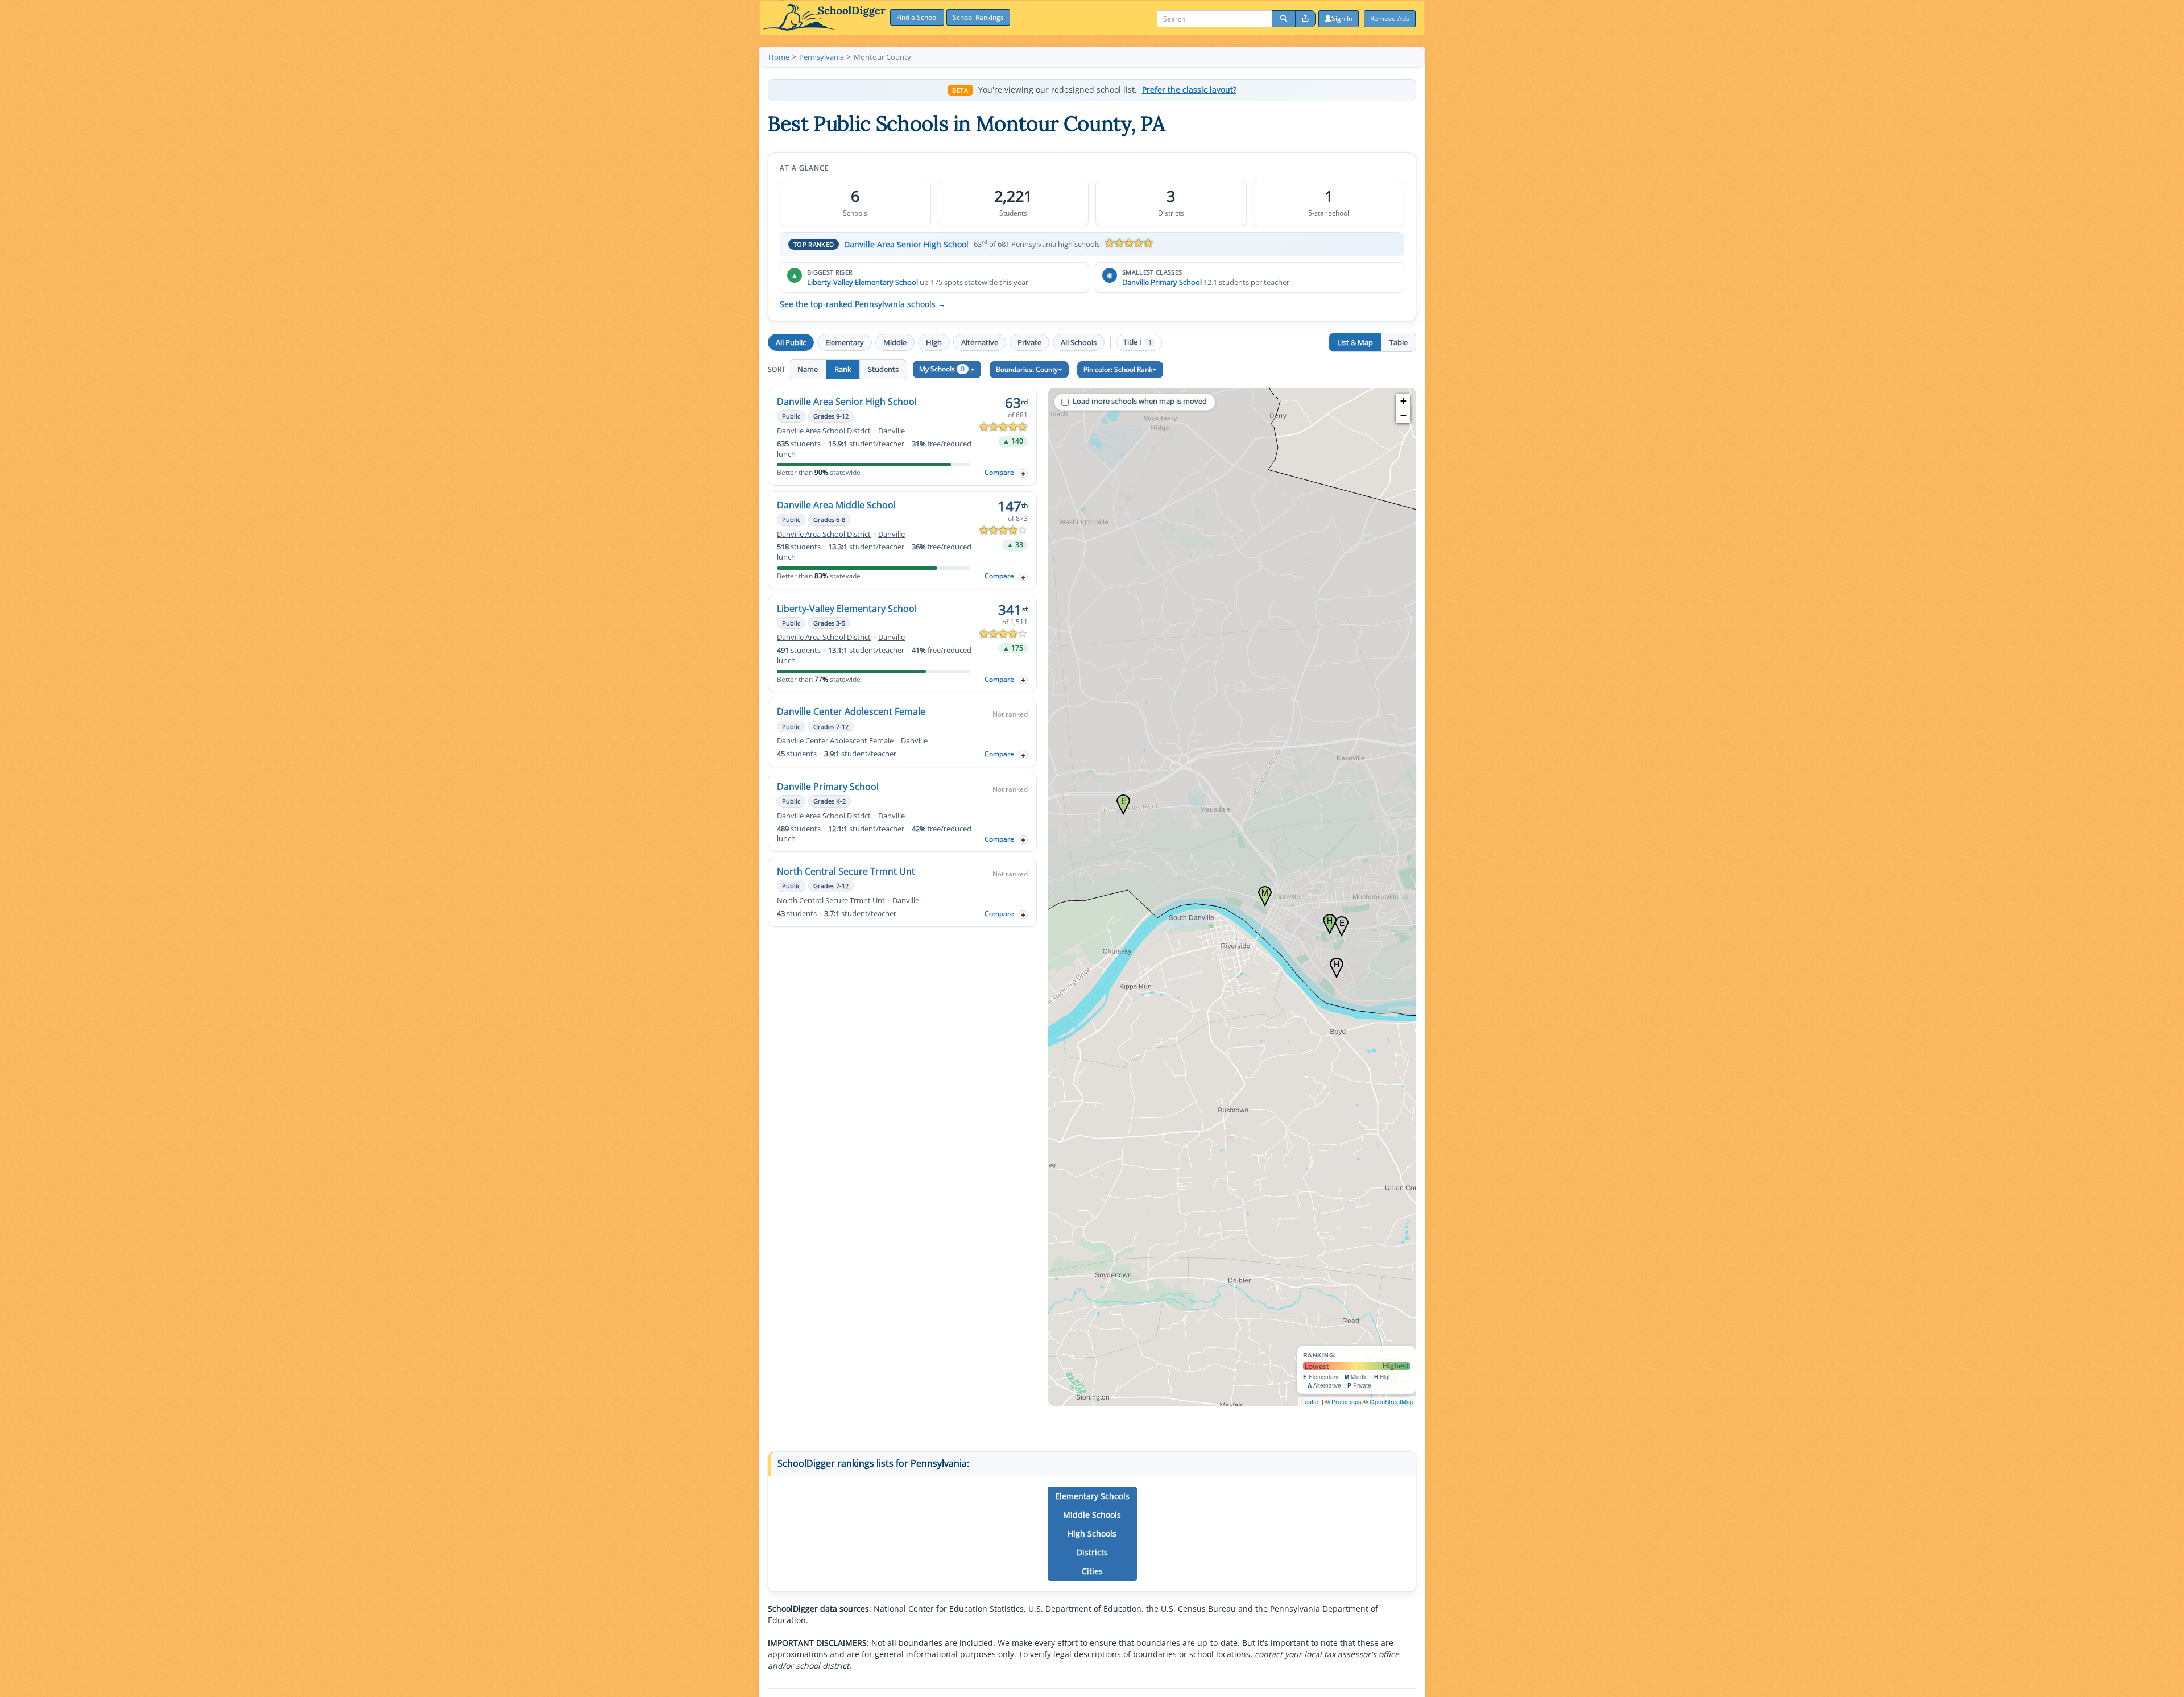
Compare (999, 472)
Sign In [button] (1342, 18)
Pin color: (1118, 369)
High (934, 342)
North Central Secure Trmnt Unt (846, 871)
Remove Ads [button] (1390, 18)
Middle (895, 342)
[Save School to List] (1023, 473)
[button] (1092, 1496)
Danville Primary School (1162, 282)
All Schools (1079, 342)
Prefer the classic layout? (1189, 90)
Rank (843, 369)
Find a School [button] (917, 17)
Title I (1137, 342)
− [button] (1403, 415)
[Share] (1305, 19)
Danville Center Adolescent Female (851, 711)
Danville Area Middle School (836, 505)
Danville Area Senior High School (906, 244)
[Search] (1284, 19)
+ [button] (1403, 401)
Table (1399, 342)
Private (1029, 342)
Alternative (980, 342)
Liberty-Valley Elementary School (863, 282)
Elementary (845, 342)
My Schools (942, 369)
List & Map (1355, 342)
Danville (892, 431)
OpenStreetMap (1391, 1401)
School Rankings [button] (978, 17)
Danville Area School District (824, 431)
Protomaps (1347, 1401)
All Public (791, 342)
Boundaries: (1027, 369)
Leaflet (1311, 1401)
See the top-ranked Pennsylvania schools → (863, 304)
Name (808, 369)
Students (883, 369)
